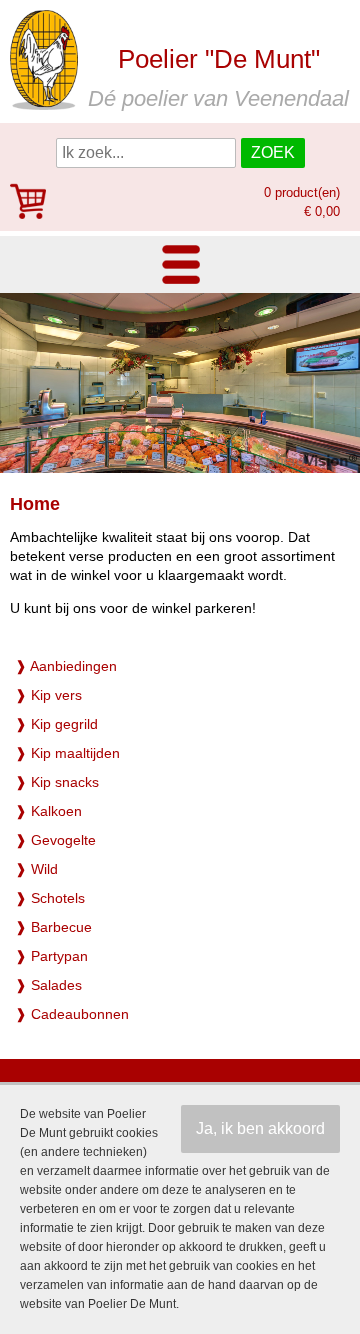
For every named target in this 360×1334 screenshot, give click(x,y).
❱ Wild (36, 869)
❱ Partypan (51, 956)
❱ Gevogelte (55, 840)
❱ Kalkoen (48, 811)
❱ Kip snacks (57, 782)
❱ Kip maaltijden (67, 753)
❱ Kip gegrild (56, 724)
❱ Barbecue (53, 927)
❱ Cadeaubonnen (72, 1014)
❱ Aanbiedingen (66, 666)
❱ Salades (48, 985)
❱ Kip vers (48, 695)
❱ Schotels (50, 898)
